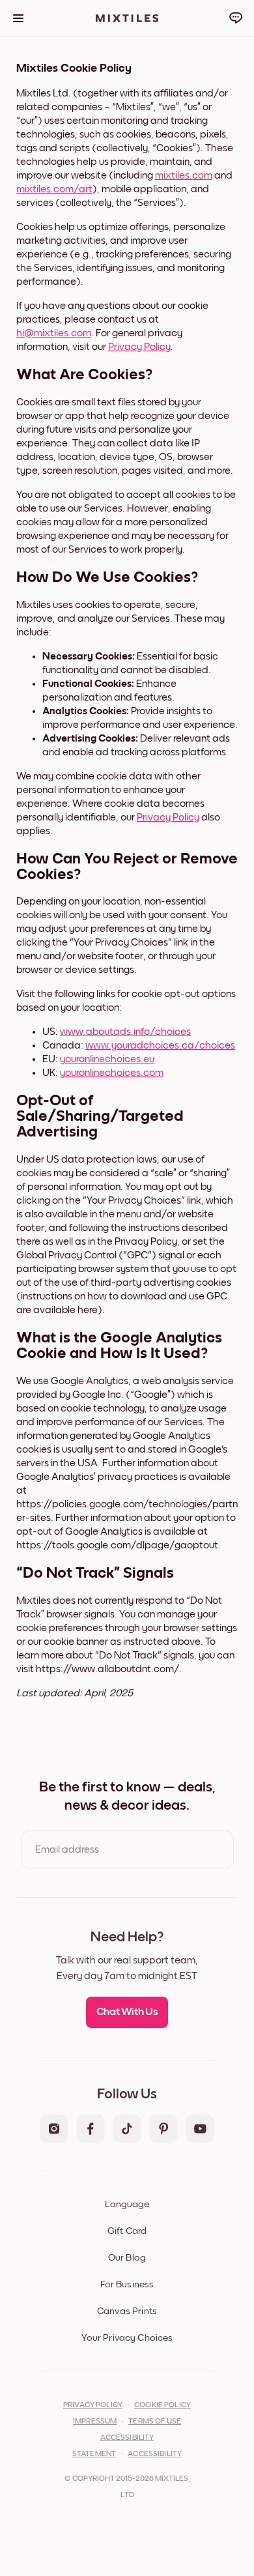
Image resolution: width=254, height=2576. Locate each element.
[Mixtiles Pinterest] (163, 2130)
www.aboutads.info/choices (125, 1032)
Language (127, 2204)
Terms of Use (155, 2422)
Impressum (95, 2422)
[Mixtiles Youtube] (200, 2130)
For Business (127, 2284)
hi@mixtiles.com (54, 333)
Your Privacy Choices (127, 2338)
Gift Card (127, 2231)
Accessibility (155, 2454)
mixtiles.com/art (54, 189)
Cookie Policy (162, 2405)
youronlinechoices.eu (107, 1059)
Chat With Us (127, 2012)
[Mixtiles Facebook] (91, 2130)
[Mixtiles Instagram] (54, 2130)
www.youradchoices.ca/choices (160, 1045)
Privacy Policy (139, 347)
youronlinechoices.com (112, 1073)
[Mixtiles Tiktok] (127, 2130)
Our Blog (127, 2258)
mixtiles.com (184, 175)
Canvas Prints (127, 2311)
